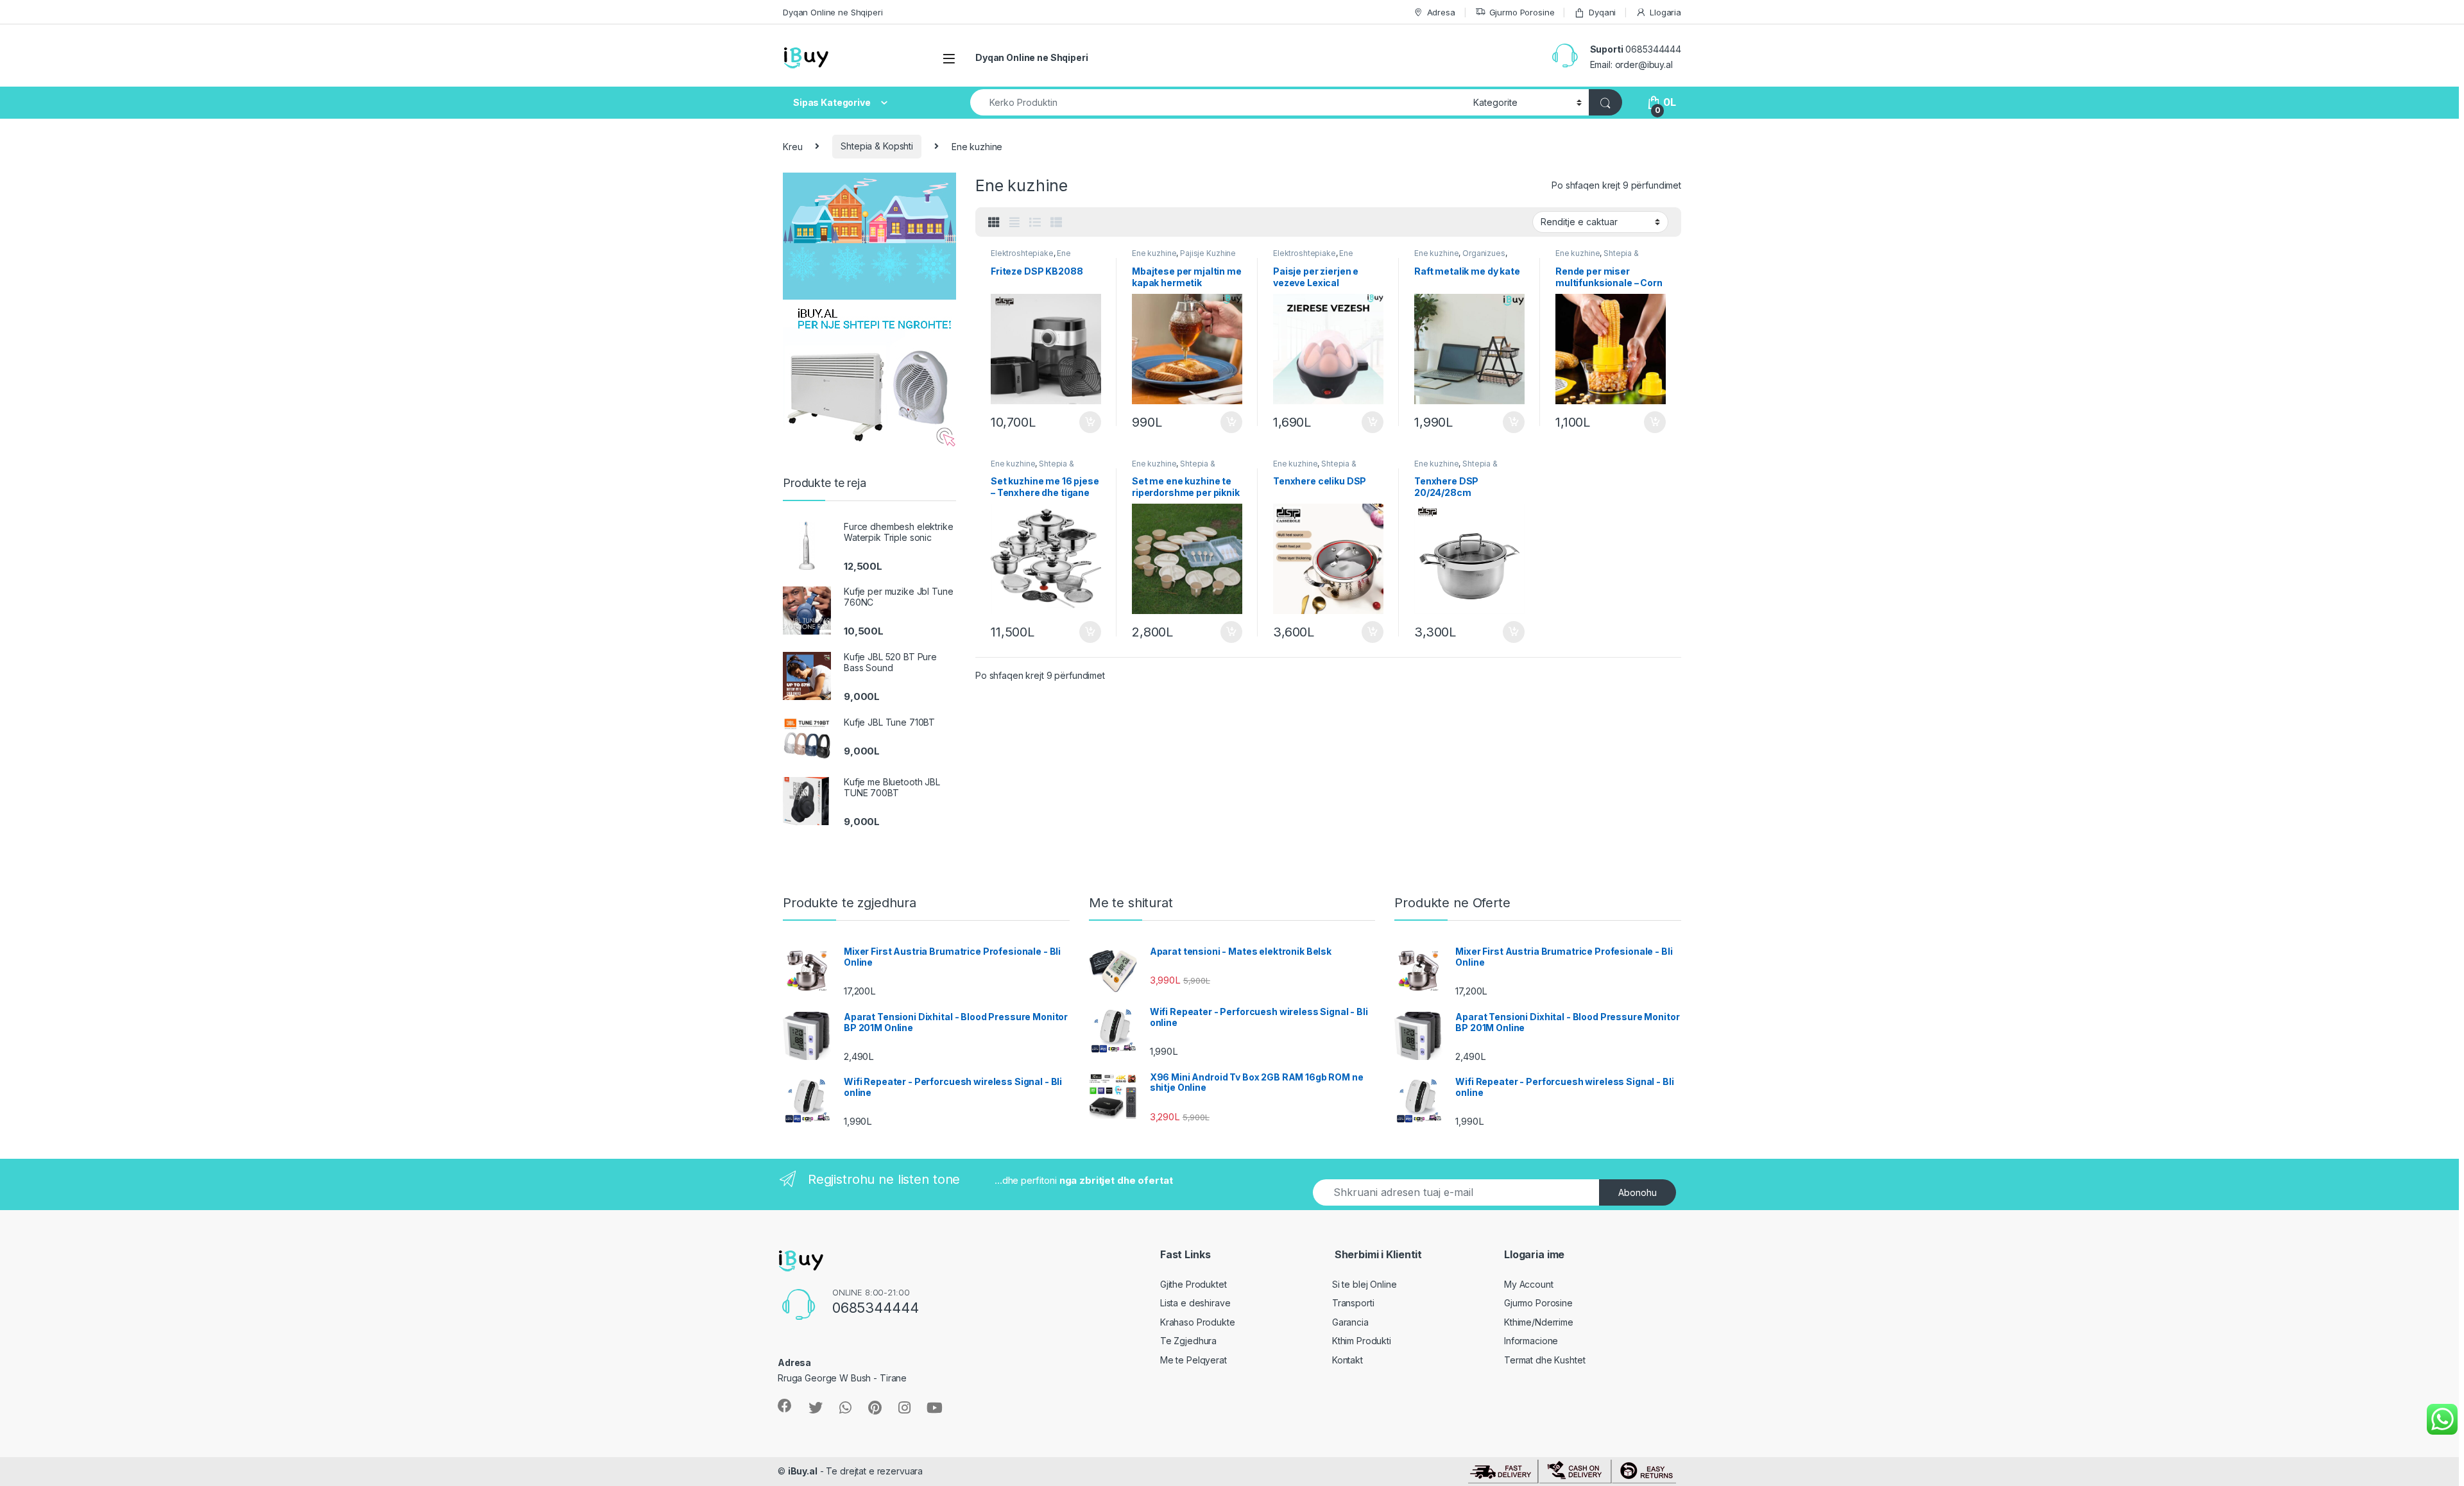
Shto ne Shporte (1084, 422)
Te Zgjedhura (1188, 1341)
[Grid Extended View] (1014, 223)
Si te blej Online (1365, 1284)
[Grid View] (994, 223)
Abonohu (1638, 1192)
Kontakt (1347, 1360)
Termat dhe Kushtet (1544, 1360)
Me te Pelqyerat (1193, 1360)
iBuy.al (803, 1471)
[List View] (1035, 223)
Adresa (1441, 12)
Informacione (1531, 1341)
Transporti (1353, 1303)
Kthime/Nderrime (1539, 1322)
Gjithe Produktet (1193, 1284)
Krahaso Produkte (1198, 1322)
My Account (1529, 1284)
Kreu (792, 146)
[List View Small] (1056, 223)
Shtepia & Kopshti (877, 146)
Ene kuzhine (1154, 253)
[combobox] (1218, 102)
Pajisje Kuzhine (1208, 253)
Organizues (1484, 253)
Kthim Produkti (1362, 1341)
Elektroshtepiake (1022, 253)
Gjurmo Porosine (1522, 12)
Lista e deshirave (1195, 1303)
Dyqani (1602, 12)
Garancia (1350, 1322)
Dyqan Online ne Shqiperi (833, 12)
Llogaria (1665, 12)
